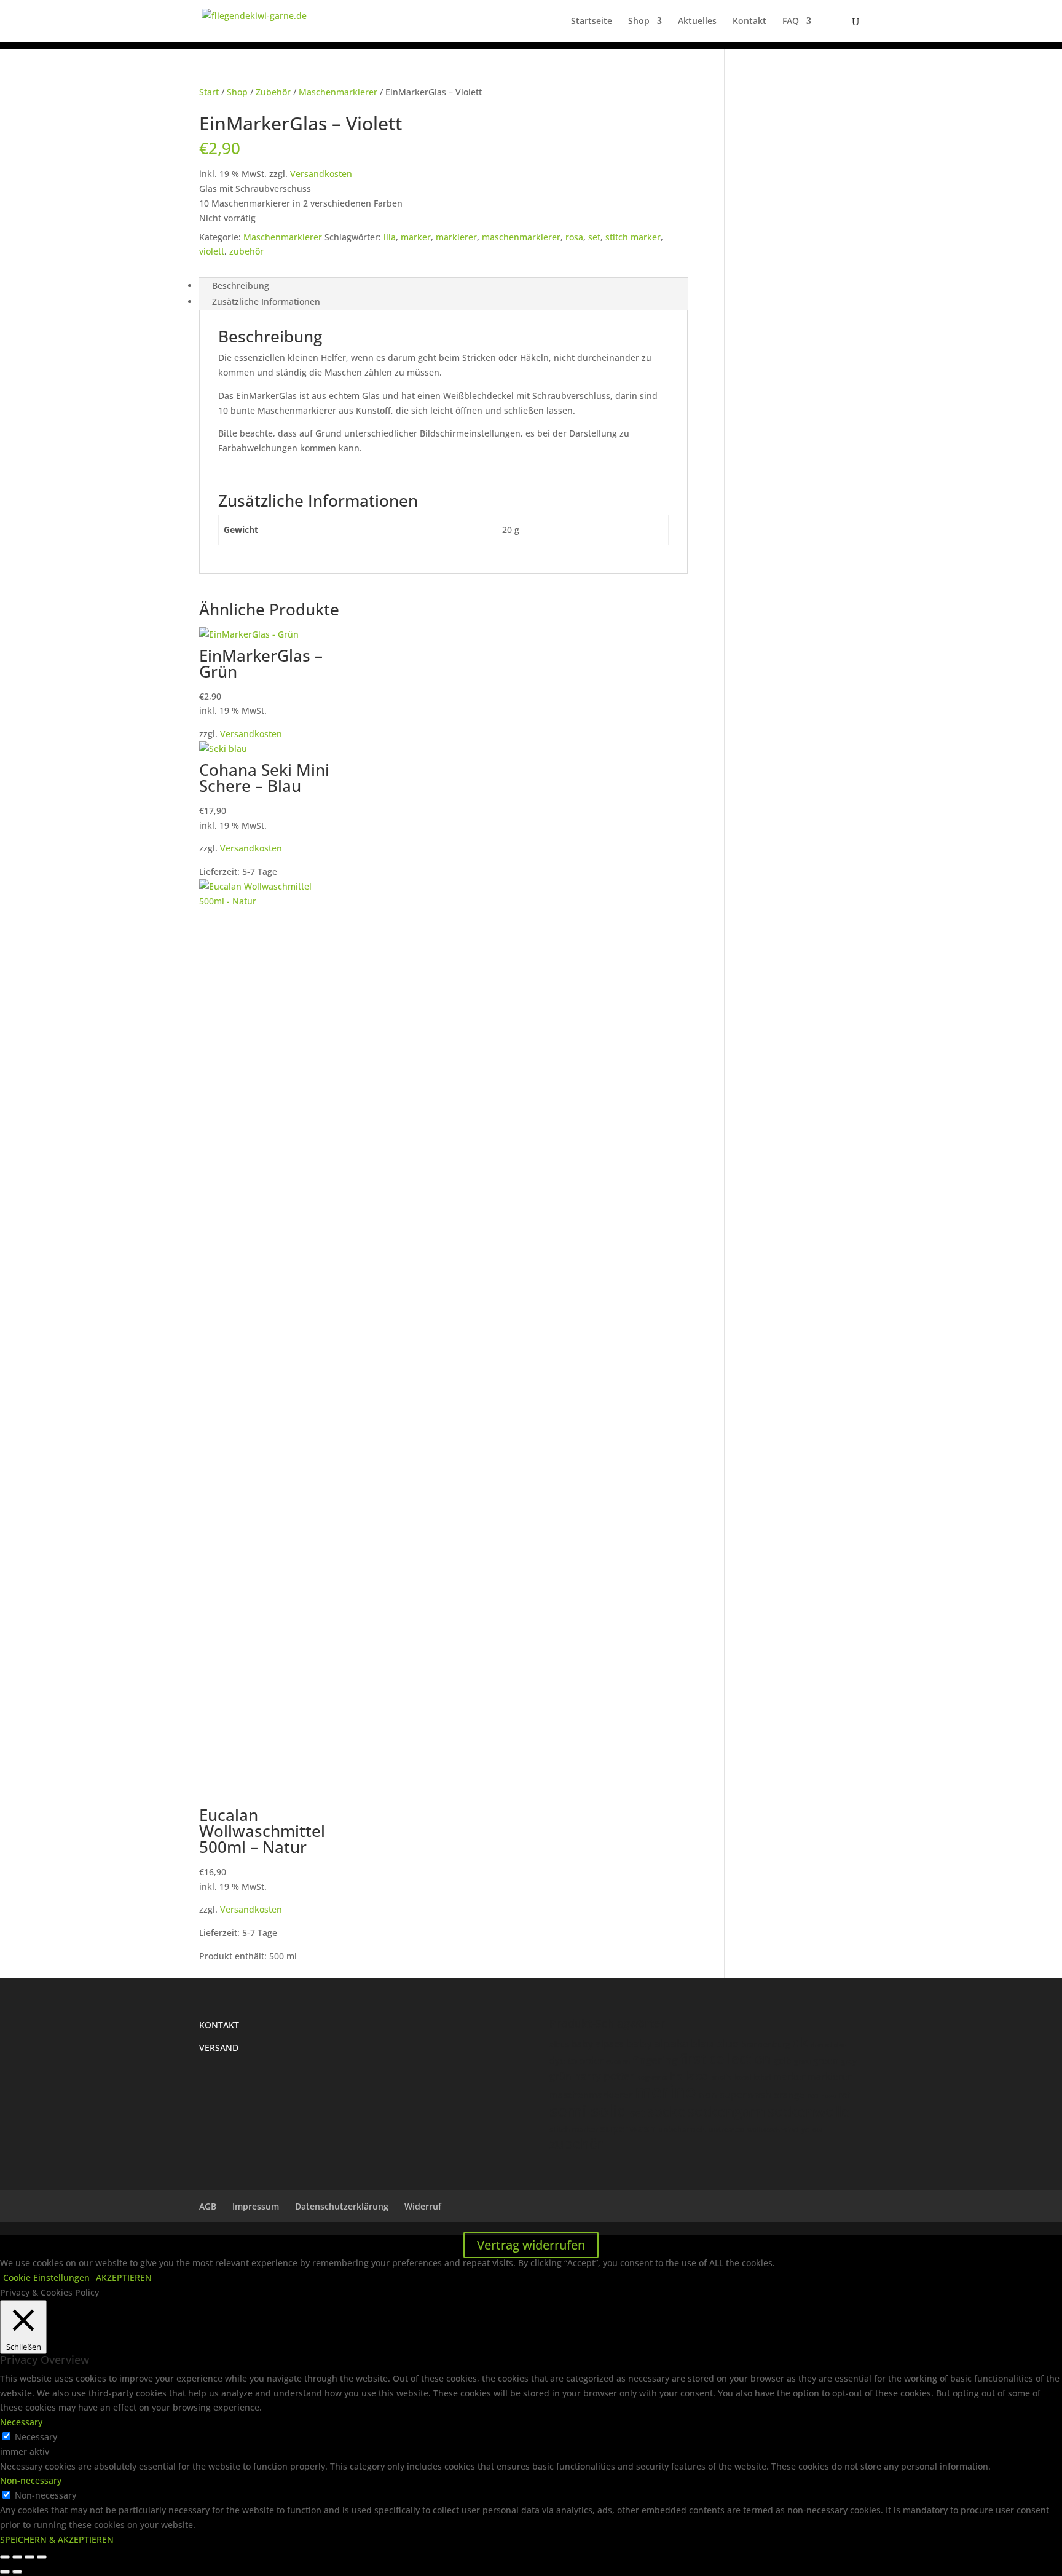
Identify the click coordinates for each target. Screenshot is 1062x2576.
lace (696, 2076)
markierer (456, 237)
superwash (628, 2128)
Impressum (256, 2206)
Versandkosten (321, 174)
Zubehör (273, 92)
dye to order (576, 2060)
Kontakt (749, 22)
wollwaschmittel (773, 2129)
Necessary (36, 2437)
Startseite (592, 22)
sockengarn (726, 2111)
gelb (783, 2060)
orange (789, 2095)
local (743, 2077)
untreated (726, 2129)
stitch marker (633, 237)
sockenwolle (808, 2111)
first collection (726, 2059)
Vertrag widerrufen (531, 2245)
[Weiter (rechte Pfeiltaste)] (17, 2572)
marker (416, 237)
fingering (655, 2060)
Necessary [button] (21, 2422)
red (813, 2095)
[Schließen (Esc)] (42, 2557)
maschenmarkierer (521, 237)
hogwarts (652, 2077)
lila (390, 237)
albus (559, 2044)
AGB (208, 2206)
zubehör (246, 251)
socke (666, 2111)
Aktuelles (697, 22)
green (826, 2060)
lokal (762, 2077)
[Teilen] (29, 2557)
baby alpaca (598, 2044)
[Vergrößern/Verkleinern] (5, 2557)
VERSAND (219, 2048)
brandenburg (765, 2044)
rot (844, 2095)
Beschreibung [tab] (241, 286)
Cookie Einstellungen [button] (46, 2278)
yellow (812, 2129)
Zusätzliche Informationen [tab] (266, 302)
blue (727, 2043)
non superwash (735, 2094)
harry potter (604, 2076)
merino (666, 2092)
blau (702, 2043)
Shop (639, 22)
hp (676, 2076)
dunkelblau (829, 2045)
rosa (574, 237)
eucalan (618, 2061)
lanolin (721, 2077)
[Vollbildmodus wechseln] (17, 2557)
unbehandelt (682, 2129)
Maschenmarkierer (338, 92)
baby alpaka (658, 2043)
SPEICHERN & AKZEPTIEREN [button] (57, 2539)
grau (802, 2061)
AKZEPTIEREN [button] (124, 2278)
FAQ (791, 22)
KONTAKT (219, 2025)
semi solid (588, 2111)
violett (212, 251)
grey (849, 2061)
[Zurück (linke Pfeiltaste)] (5, 2572)
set (594, 237)
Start (209, 92)
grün (560, 2076)
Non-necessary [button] (31, 2480)
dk (800, 2042)
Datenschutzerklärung (342, 2206)
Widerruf (423, 2206)
